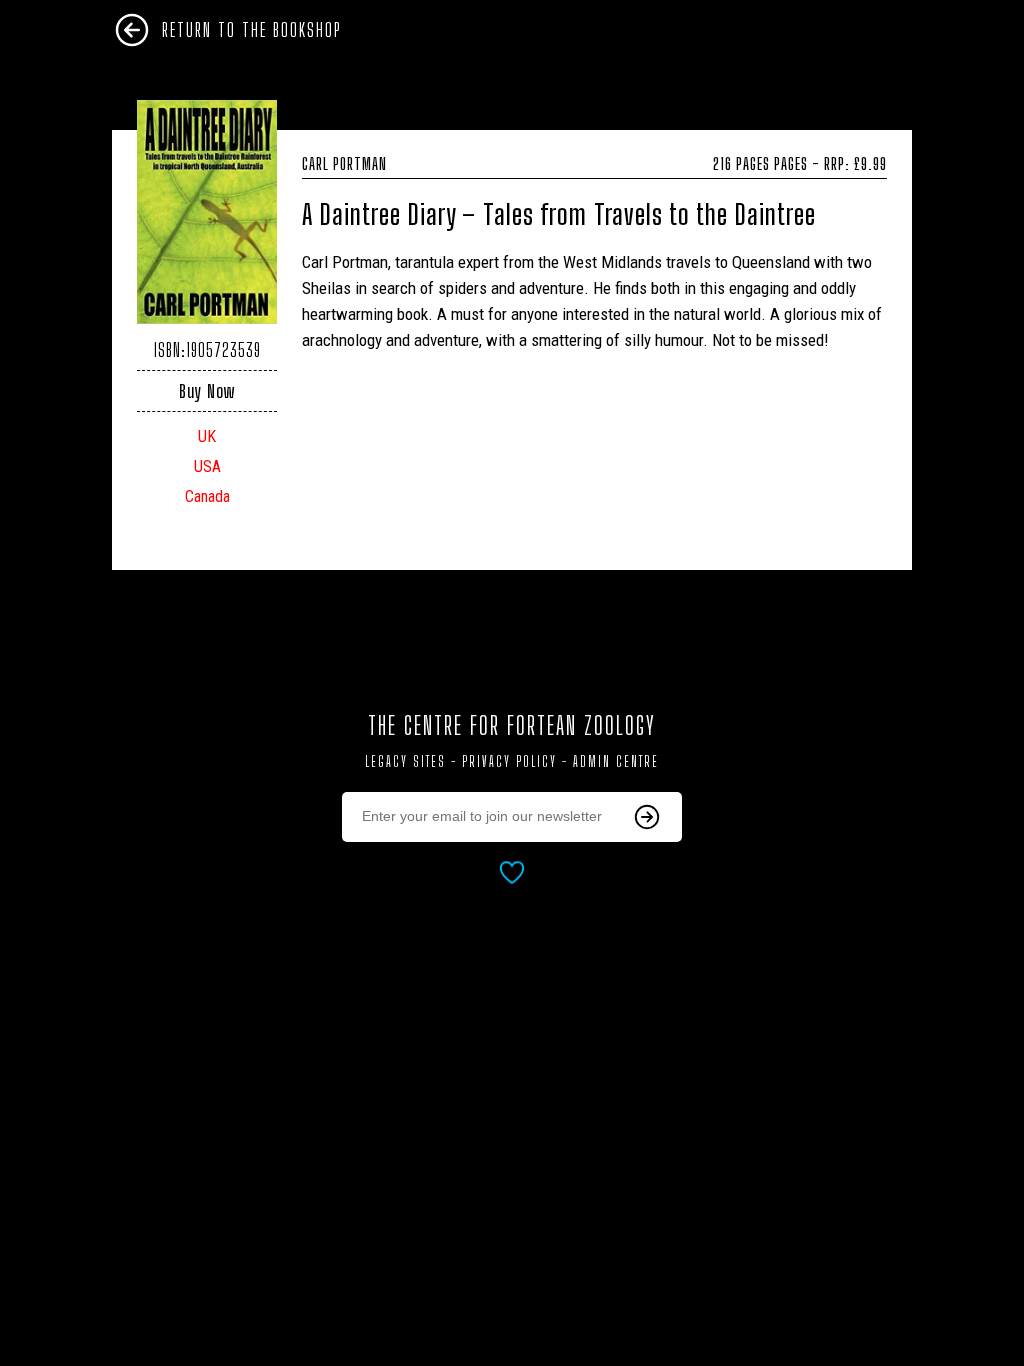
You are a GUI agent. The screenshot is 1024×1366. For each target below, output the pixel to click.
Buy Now (207, 391)
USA (207, 466)
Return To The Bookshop (252, 30)
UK (207, 436)
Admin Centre (616, 761)
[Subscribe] (647, 817)
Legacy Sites (405, 761)
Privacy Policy (509, 761)
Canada (207, 496)
